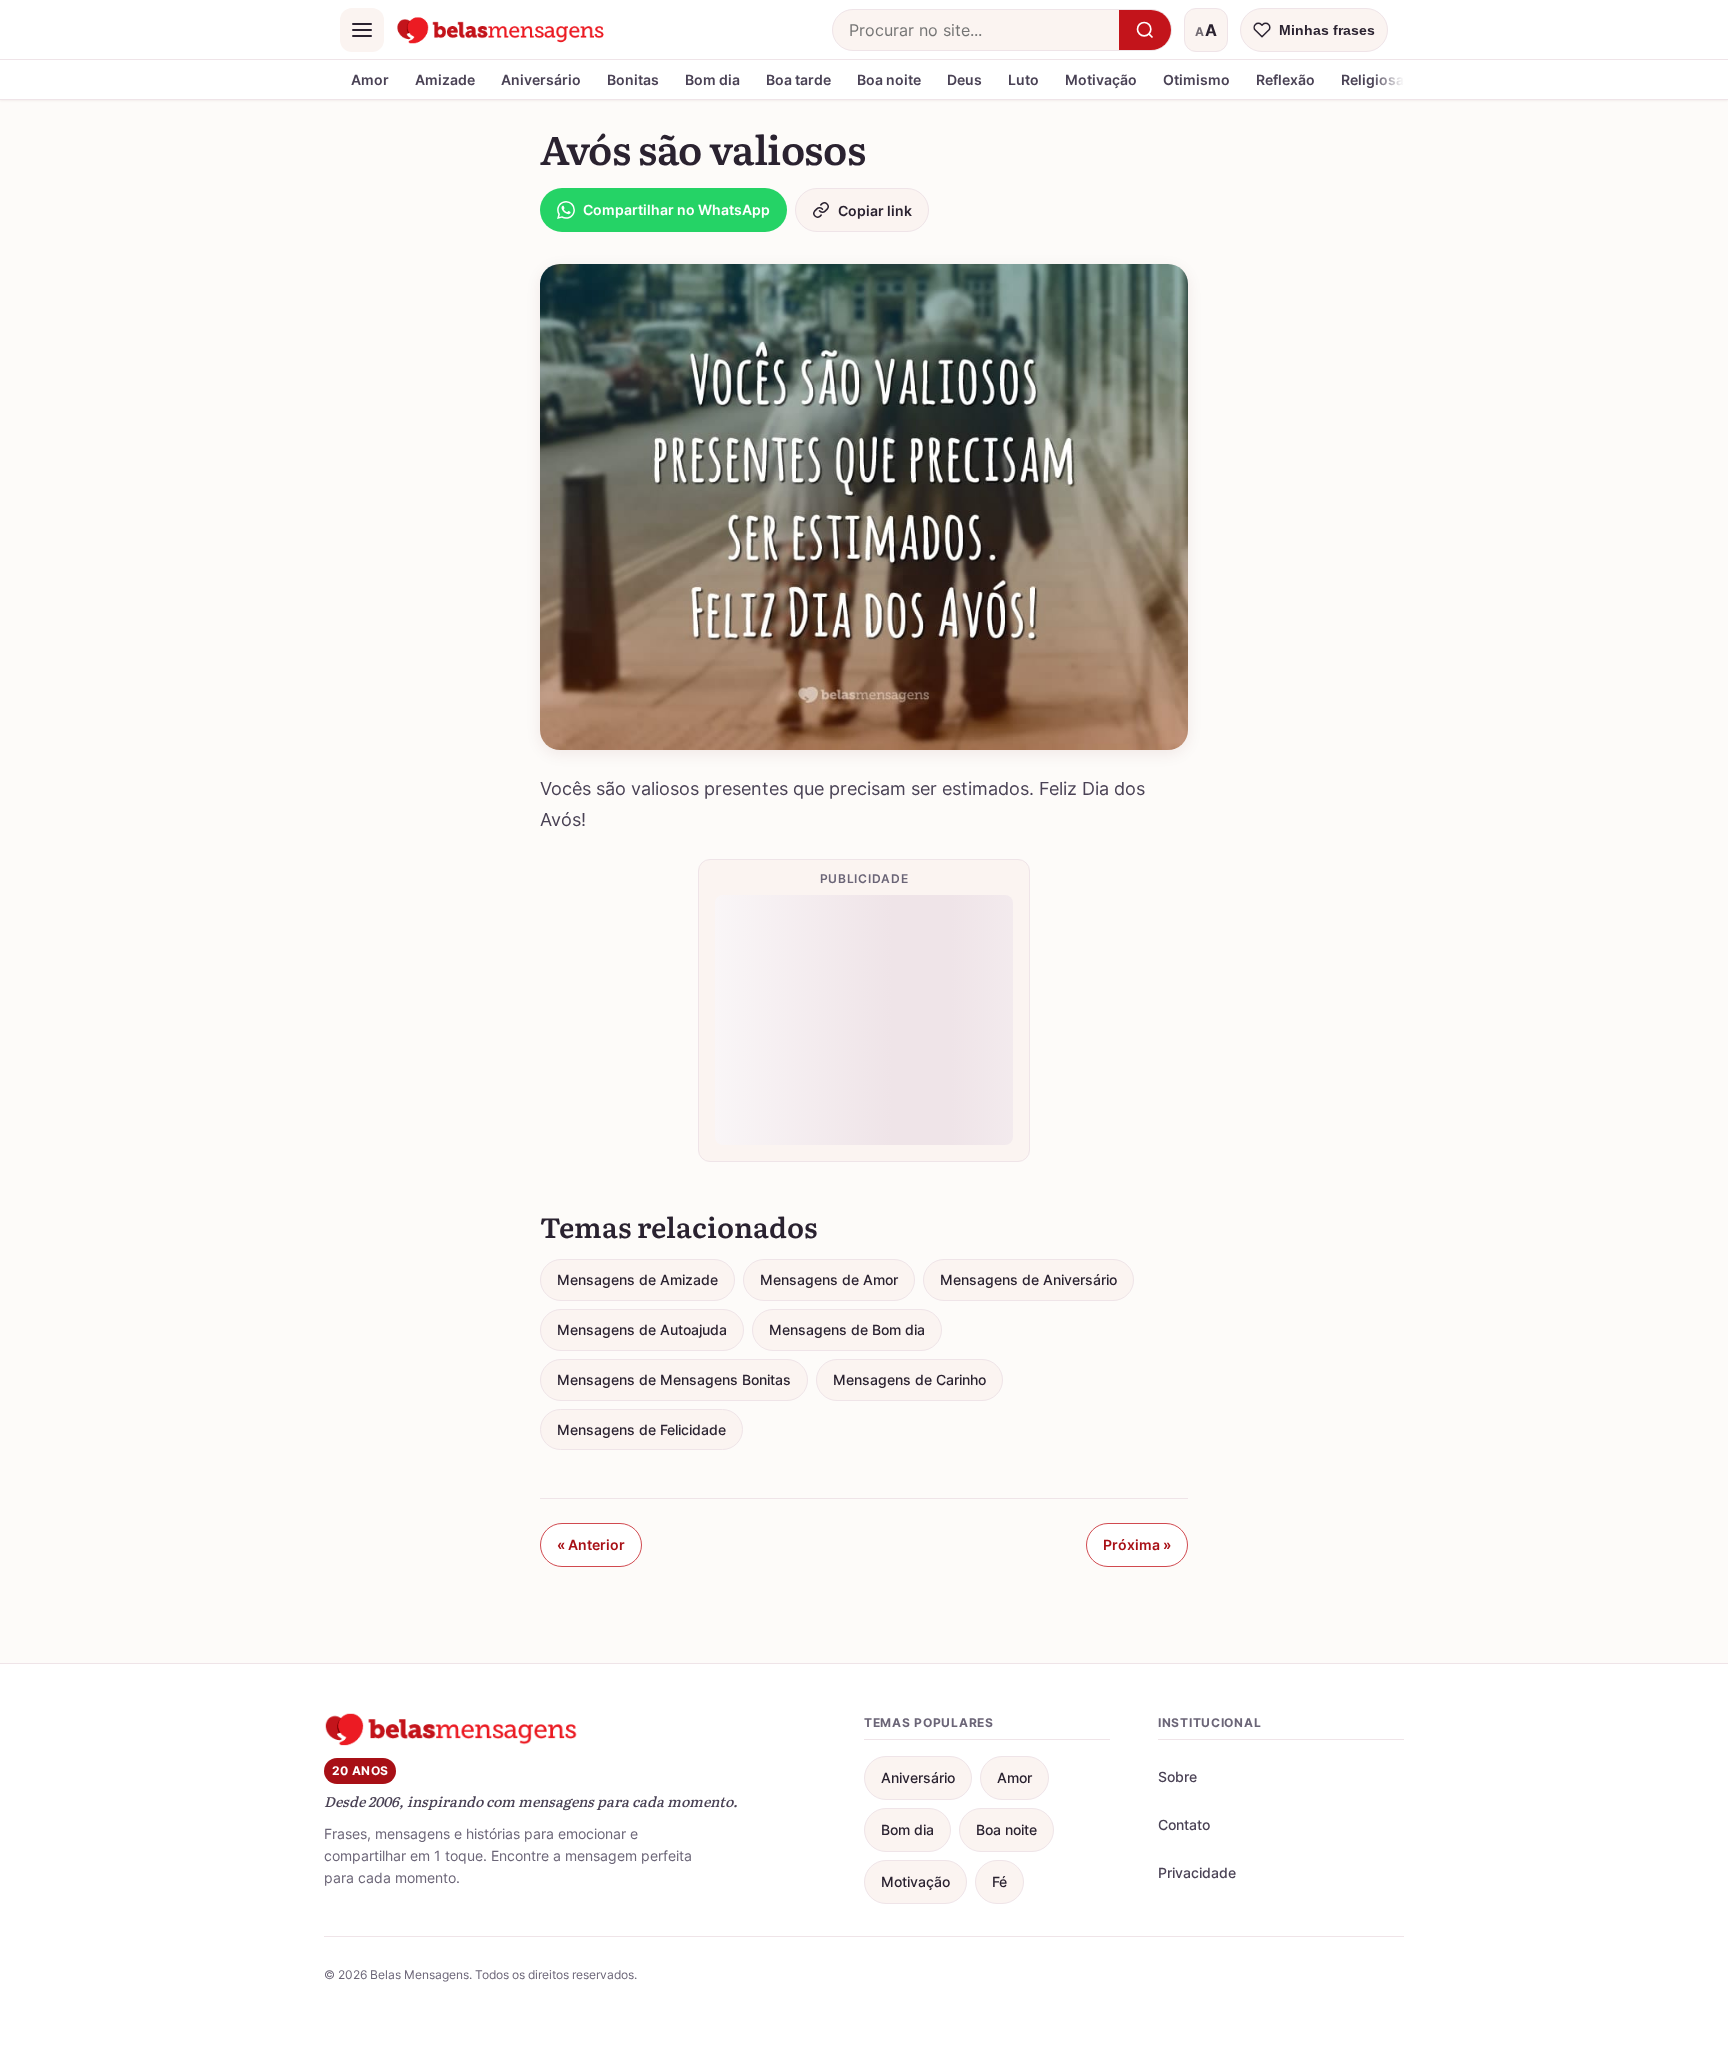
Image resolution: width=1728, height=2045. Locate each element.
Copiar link (875, 210)
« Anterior (591, 1544)
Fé (999, 1881)
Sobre (1177, 1776)
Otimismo (1196, 79)
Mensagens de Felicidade (641, 1429)
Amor (370, 79)
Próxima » (1137, 1544)
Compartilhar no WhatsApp (676, 209)
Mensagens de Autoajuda (642, 1329)
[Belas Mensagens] (501, 30)
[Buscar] (1145, 30)
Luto (1023, 79)
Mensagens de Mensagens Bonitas (674, 1379)
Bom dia (712, 79)
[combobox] (976, 30)
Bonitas (633, 79)
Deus (964, 79)
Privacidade (1197, 1872)
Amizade (445, 79)
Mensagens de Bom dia (847, 1329)
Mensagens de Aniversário (1028, 1279)
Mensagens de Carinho (909, 1379)
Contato (1184, 1824)
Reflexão (1285, 79)
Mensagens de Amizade (637, 1279)
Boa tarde (798, 79)
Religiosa (1372, 79)
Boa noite (889, 79)
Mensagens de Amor (829, 1279)
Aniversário (541, 79)
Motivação (1101, 79)
